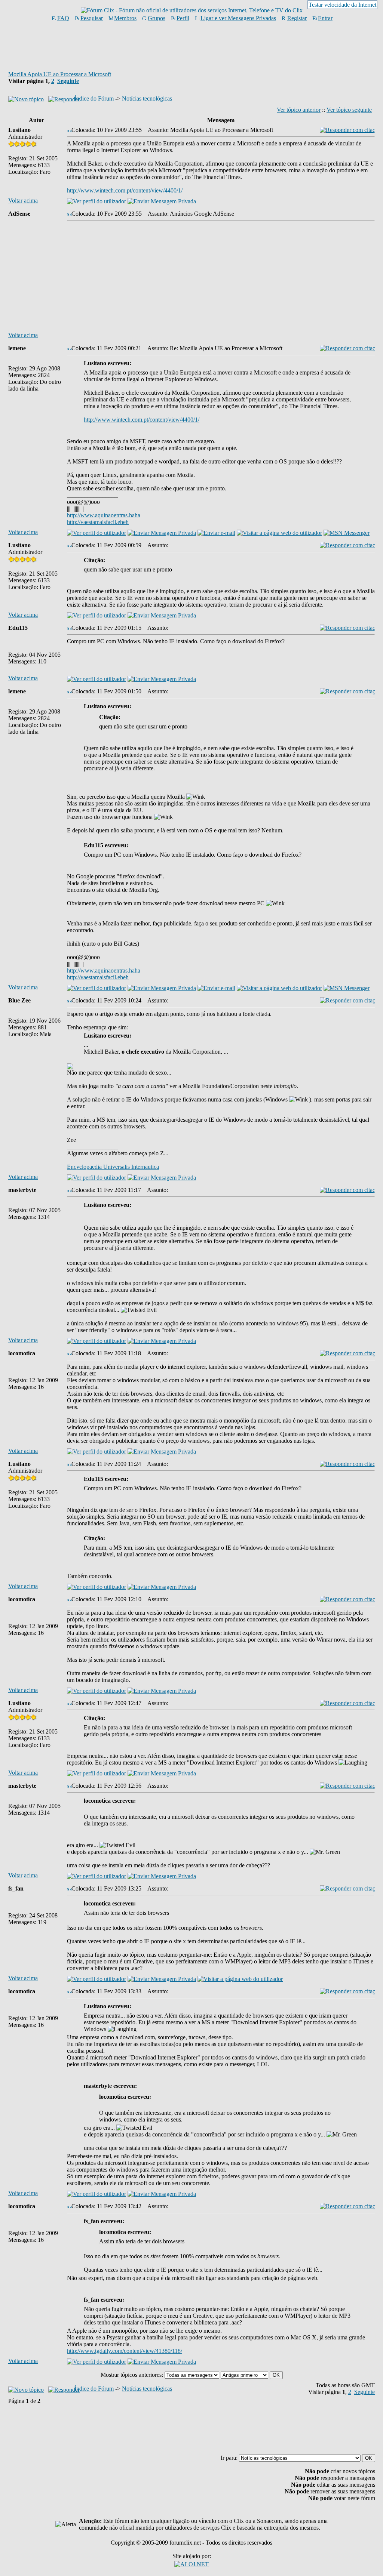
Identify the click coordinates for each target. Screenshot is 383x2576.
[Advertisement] (191, 46)
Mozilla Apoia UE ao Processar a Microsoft (60, 74)
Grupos (157, 18)
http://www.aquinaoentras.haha (104, 515)
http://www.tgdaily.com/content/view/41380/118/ (125, 2351)
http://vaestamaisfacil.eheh (98, 522)
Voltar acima (23, 201)
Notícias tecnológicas (147, 98)
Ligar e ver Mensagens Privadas (238, 18)
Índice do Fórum (94, 98)
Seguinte (68, 81)
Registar (297, 18)
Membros (125, 18)
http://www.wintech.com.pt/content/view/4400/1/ (125, 190)
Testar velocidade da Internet (342, 5)
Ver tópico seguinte (349, 110)
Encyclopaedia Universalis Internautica (113, 1167)
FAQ (63, 18)
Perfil (183, 18)
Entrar (325, 18)
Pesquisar (92, 18)
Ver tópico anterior (299, 110)
